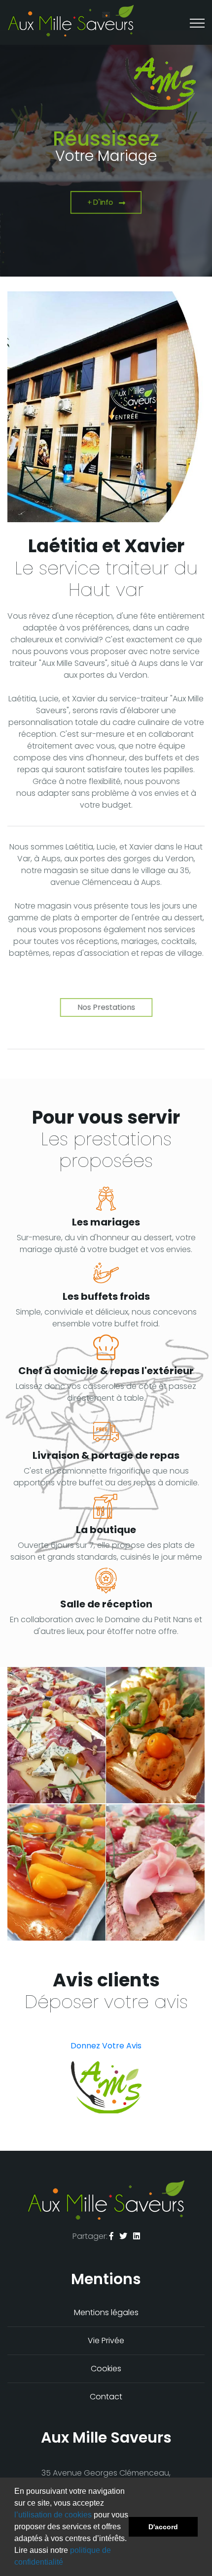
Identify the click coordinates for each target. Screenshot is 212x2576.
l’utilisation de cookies (53, 2515)
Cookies (106, 2369)
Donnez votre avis (106, 2046)
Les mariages (106, 1222)
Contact (106, 2397)
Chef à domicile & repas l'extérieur (106, 1371)
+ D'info (100, 203)
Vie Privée (106, 2340)
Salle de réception (106, 1604)
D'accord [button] (163, 2527)
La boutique (106, 1530)
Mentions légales (106, 2312)
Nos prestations (106, 1007)
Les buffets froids (106, 1296)
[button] (67, 2563)
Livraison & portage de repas (106, 1455)
